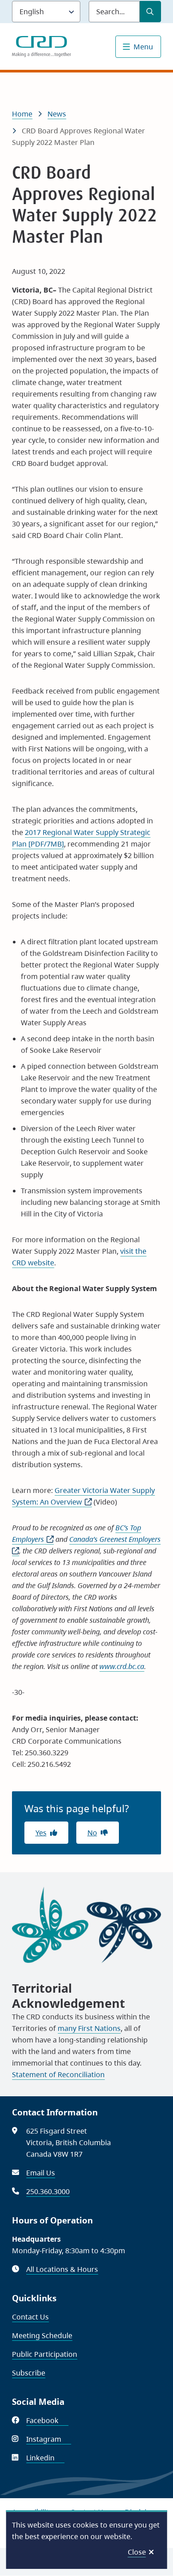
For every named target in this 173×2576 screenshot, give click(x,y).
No (92, 1833)
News (57, 114)
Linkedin (45, 2458)
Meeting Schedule (42, 2335)
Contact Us (30, 2317)
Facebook (47, 2420)
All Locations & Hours (62, 2269)
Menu (143, 47)
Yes (41, 1833)
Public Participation (45, 2354)
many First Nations (89, 2028)
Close (137, 2552)
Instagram (49, 2439)
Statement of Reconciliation (58, 2074)
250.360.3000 (48, 2191)
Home (22, 114)
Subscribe (29, 2373)
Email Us (41, 2173)
